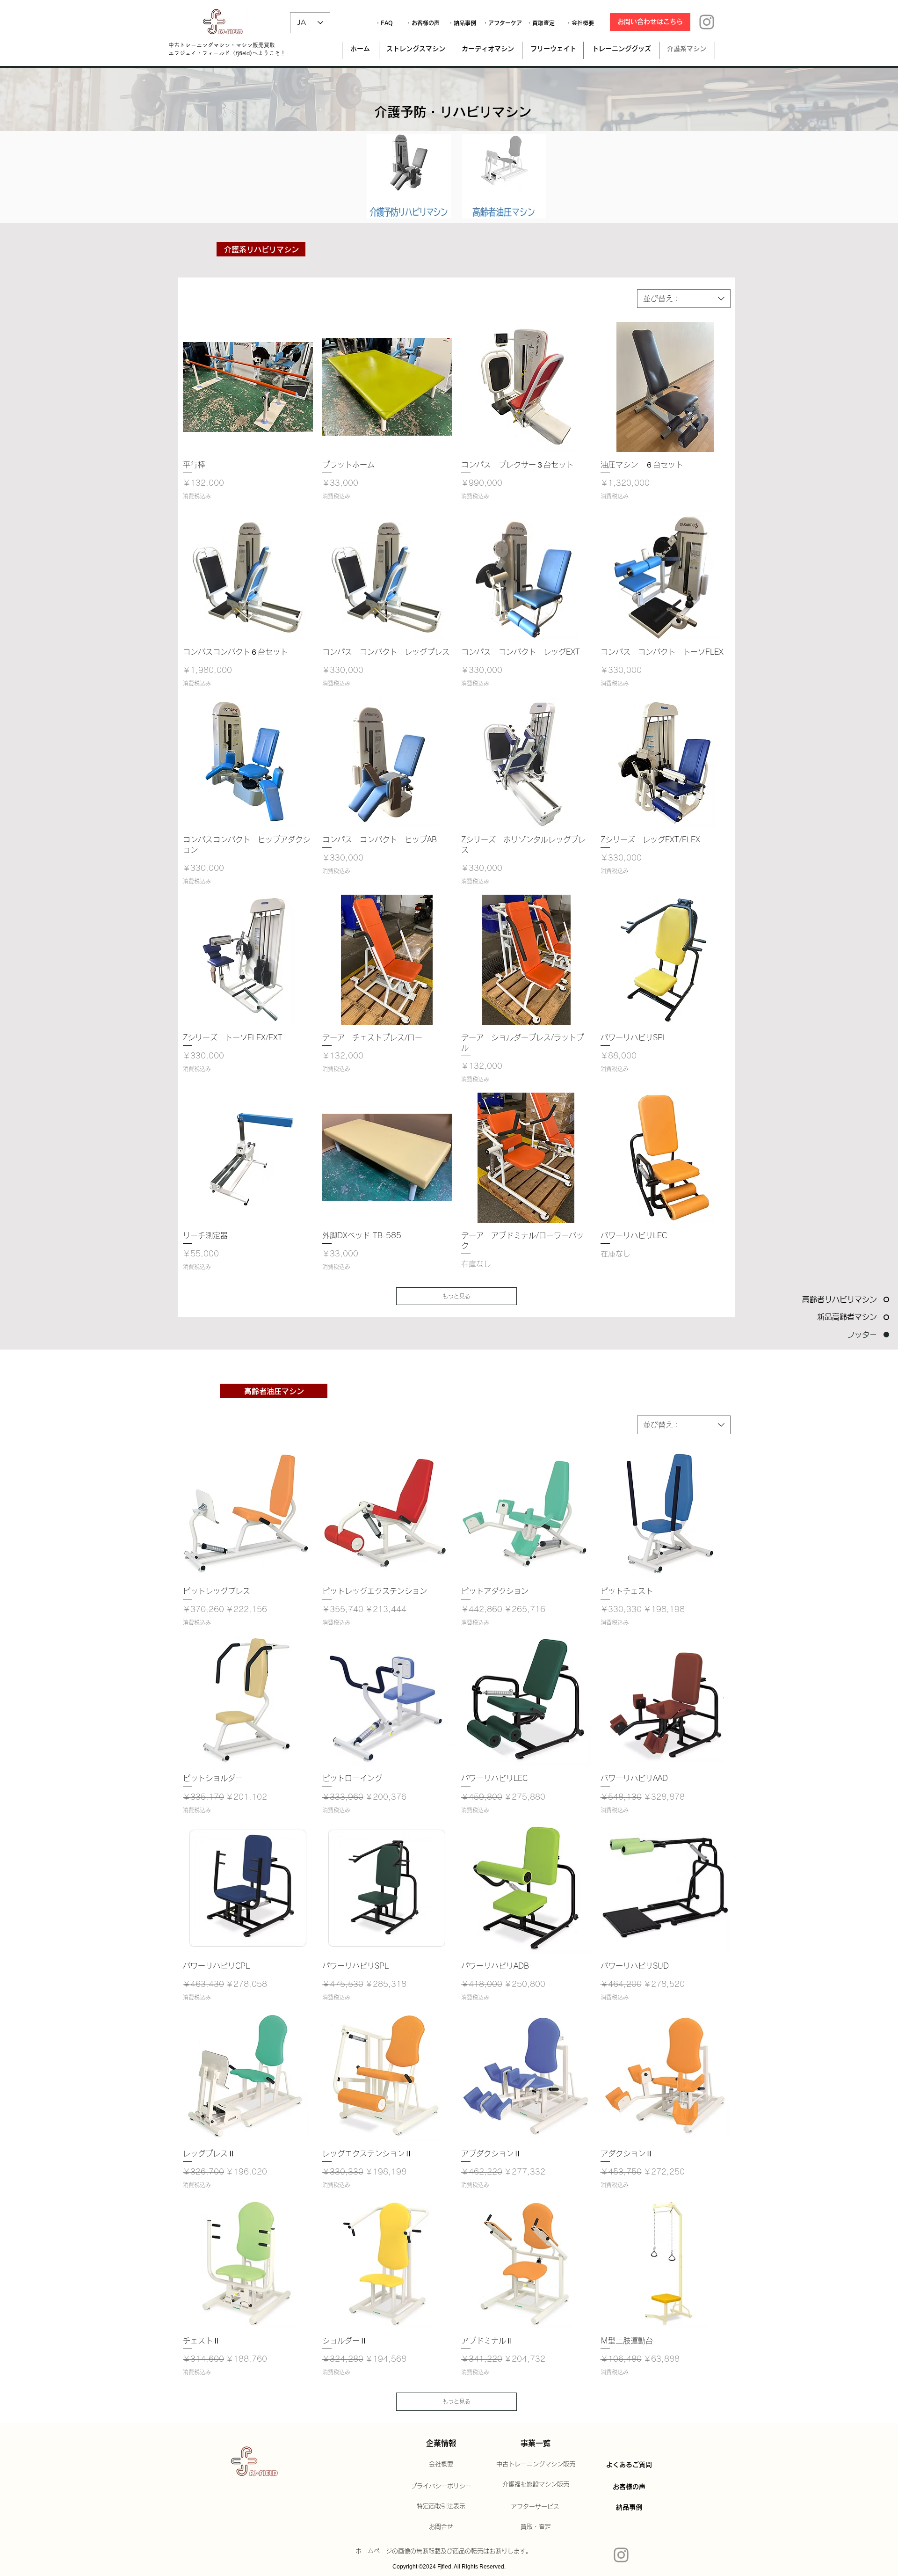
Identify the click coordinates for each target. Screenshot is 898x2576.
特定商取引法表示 (441, 2506)
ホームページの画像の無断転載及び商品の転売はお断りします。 (444, 2551)
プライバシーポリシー (441, 2486)
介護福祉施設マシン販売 (536, 2484)
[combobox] (684, 299)
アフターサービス (535, 2507)
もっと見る (456, 1296)
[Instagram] (707, 22)
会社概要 (441, 2464)
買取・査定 (536, 2527)
